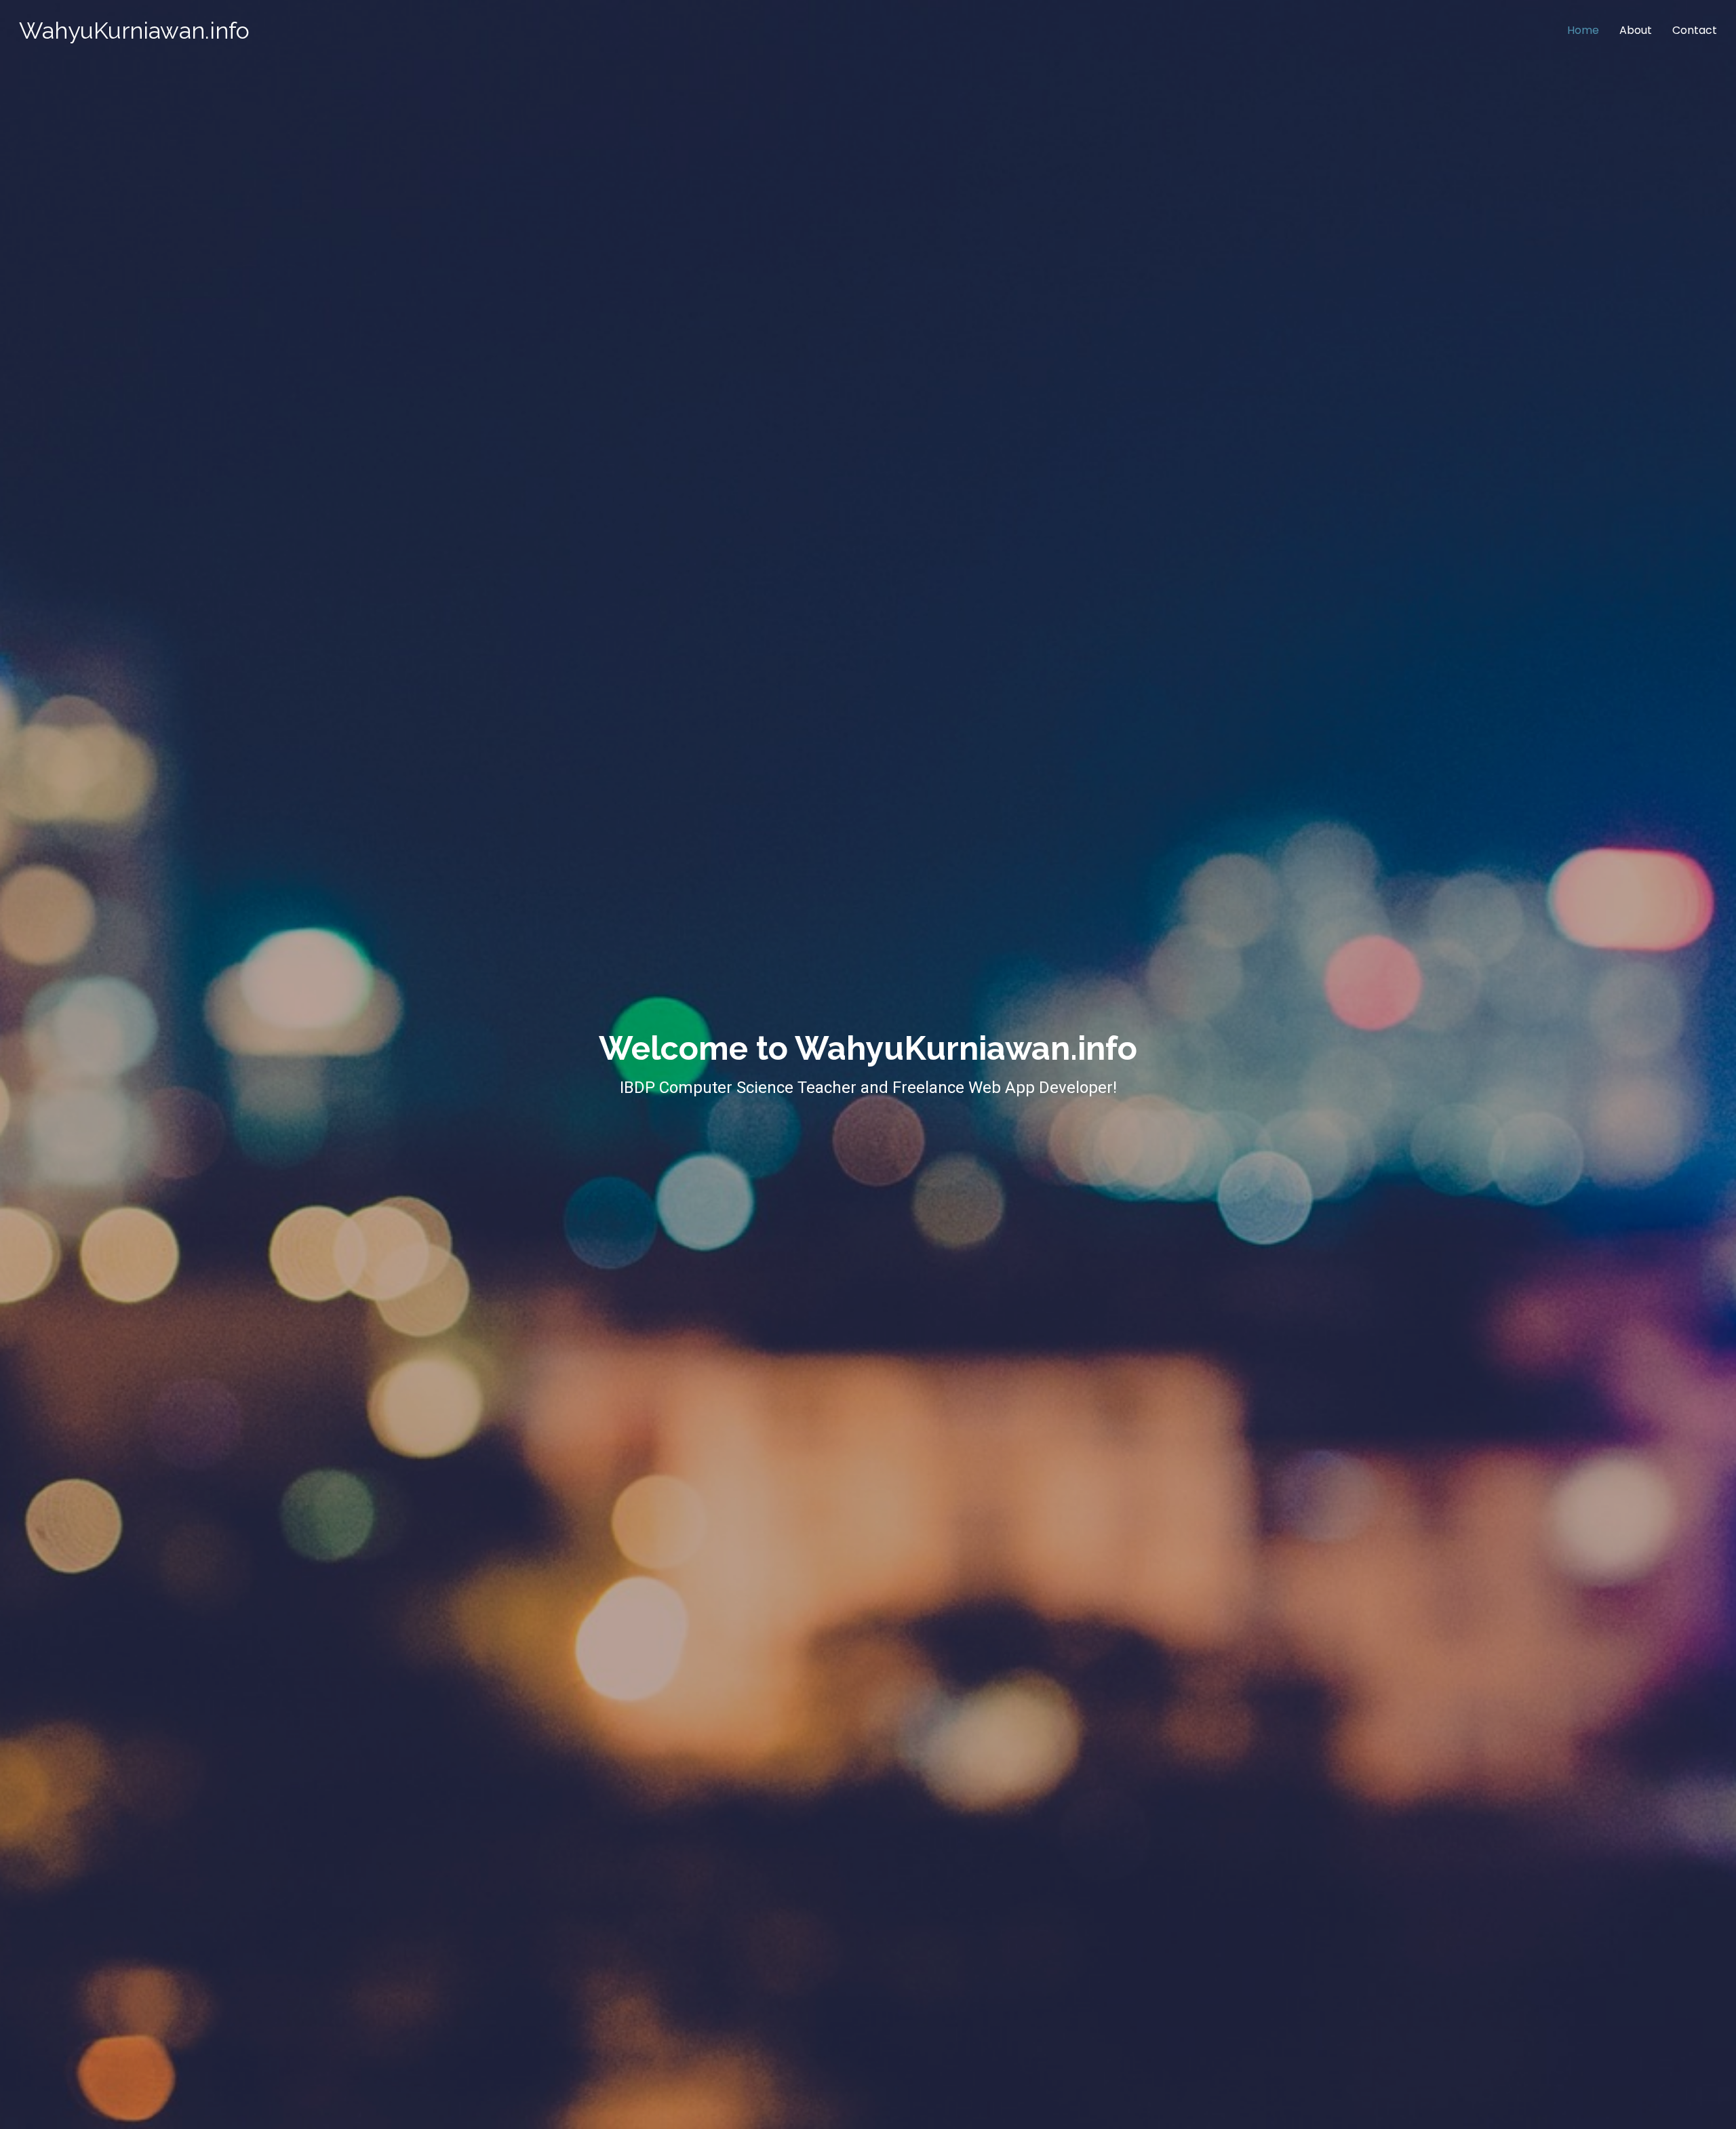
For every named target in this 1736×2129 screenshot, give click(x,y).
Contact (1695, 30)
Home (1583, 30)
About (1636, 30)
